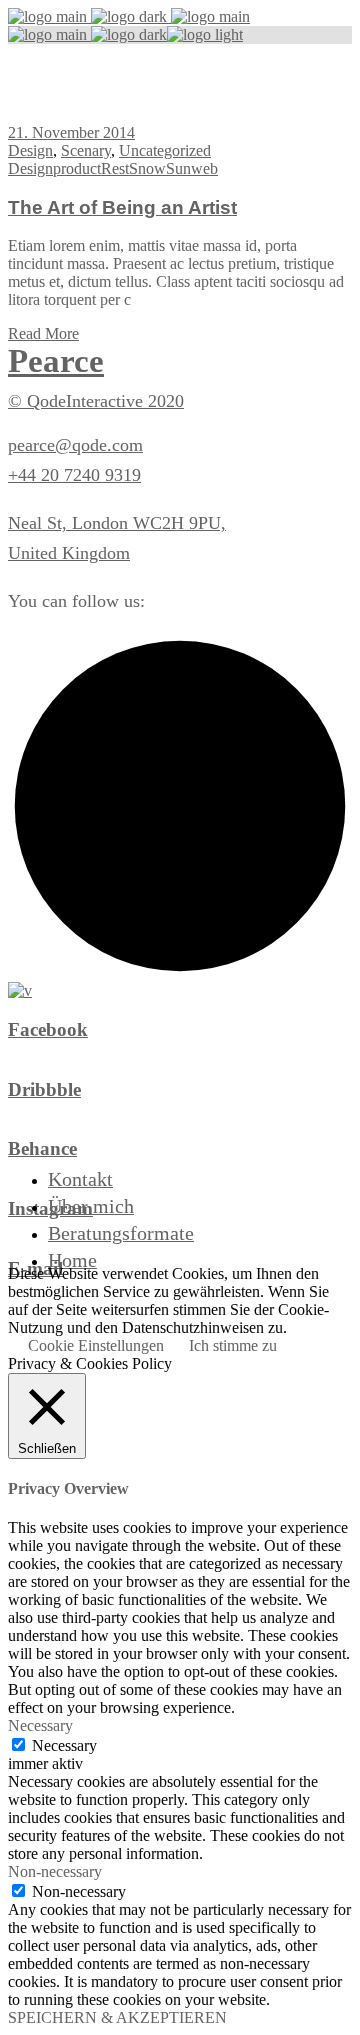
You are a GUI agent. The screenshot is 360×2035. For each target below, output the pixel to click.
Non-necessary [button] (55, 1871)
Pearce (56, 361)
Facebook (48, 1029)
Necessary (64, 1745)
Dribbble (44, 1089)
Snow (147, 168)
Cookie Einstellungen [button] (96, 1345)
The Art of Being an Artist (122, 207)
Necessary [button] (40, 1725)
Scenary (86, 150)
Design (30, 150)
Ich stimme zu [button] (233, 1345)
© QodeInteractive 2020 (96, 401)
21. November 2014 (71, 132)
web (204, 168)
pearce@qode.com (75, 445)
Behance (42, 1148)
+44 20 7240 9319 (74, 475)
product (77, 168)
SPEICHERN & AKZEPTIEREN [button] (117, 2017)
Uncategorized (165, 150)
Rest (115, 168)
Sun (178, 168)
